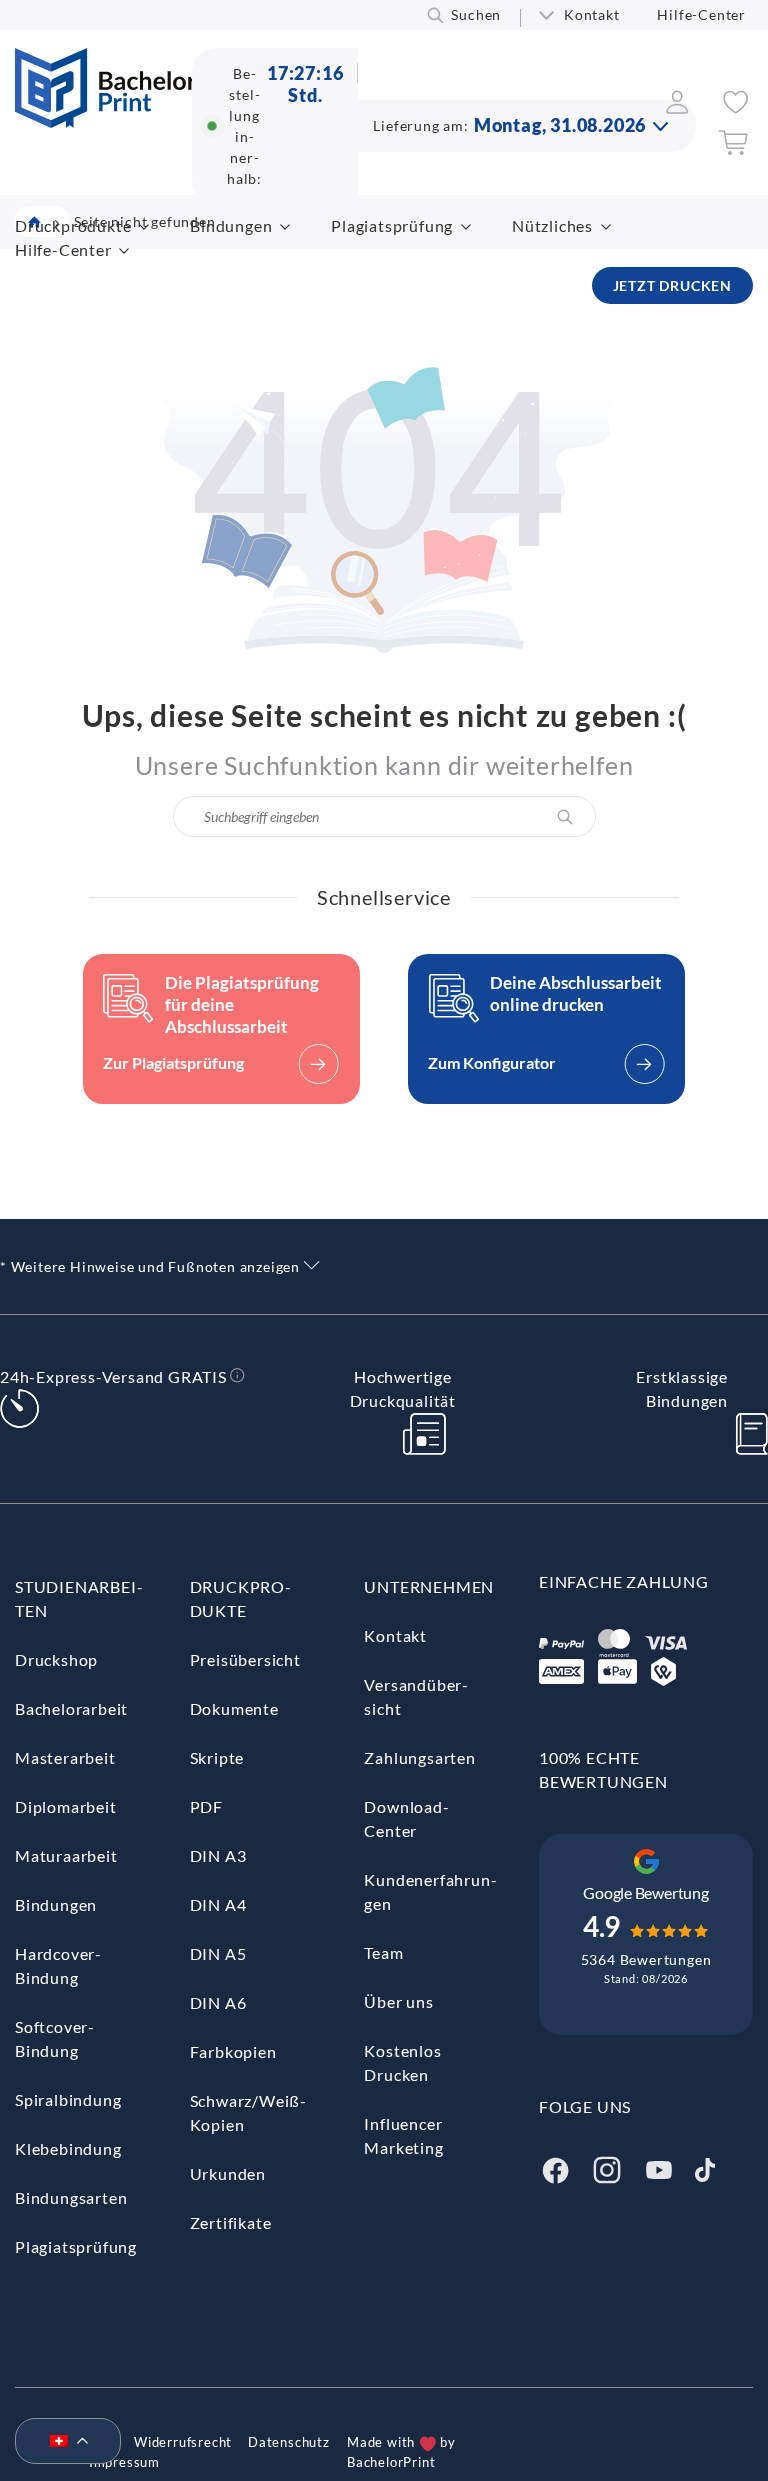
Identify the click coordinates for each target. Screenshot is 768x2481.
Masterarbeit (65, 1757)
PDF (206, 1806)
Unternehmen (429, 1586)
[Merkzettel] (735, 107)
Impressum (124, 2462)
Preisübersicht (245, 1659)
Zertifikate (231, 2222)
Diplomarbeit (66, 1806)
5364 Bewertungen (646, 1959)
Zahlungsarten (419, 1757)
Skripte (217, 1757)
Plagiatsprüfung (392, 225)
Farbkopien (233, 2051)
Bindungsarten (71, 2197)
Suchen (476, 14)
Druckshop (56, 1659)
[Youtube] (659, 2167)
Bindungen (231, 225)
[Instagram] (607, 2167)
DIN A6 (218, 2002)
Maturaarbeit (66, 1855)
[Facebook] (555, 2167)
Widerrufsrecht (183, 2442)
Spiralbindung (68, 2099)
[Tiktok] (705, 2167)
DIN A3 (218, 1855)
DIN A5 (218, 1953)
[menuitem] (60, 2442)
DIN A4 (218, 1904)
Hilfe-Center (701, 14)
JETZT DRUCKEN (672, 285)
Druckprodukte (73, 225)
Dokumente (234, 1708)
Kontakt (592, 14)
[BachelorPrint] (105, 121)
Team (383, 1952)
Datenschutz (289, 2442)
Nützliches (552, 225)
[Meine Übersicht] (677, 107)
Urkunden (228, 2173)
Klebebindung (68, 2148)
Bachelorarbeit (71, 1708)
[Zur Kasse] (733, 149)
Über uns (398, 2001)
